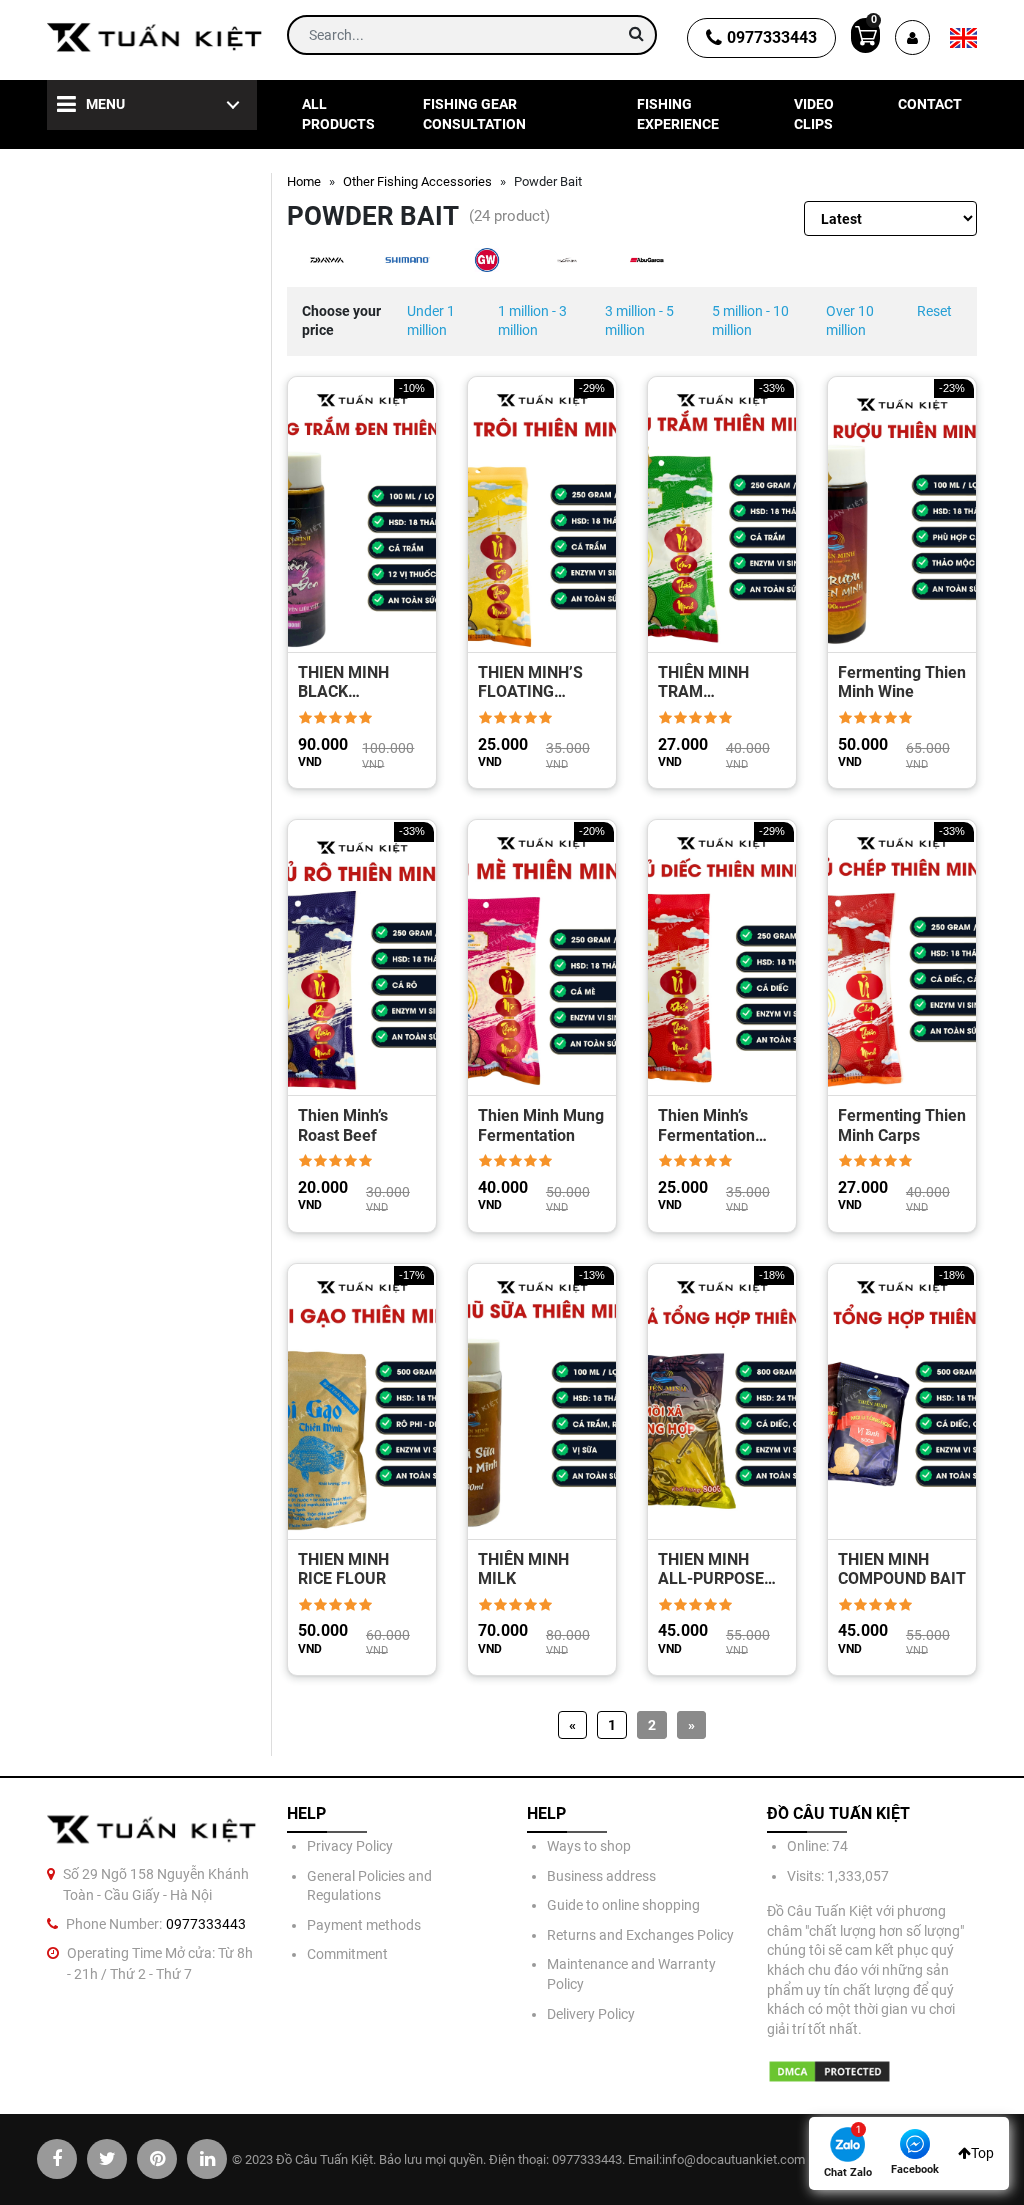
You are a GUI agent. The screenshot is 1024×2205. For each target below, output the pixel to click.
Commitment (347, 1954)
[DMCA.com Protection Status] (829, 2071)
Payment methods (364, 1925)
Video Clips (814, 114)
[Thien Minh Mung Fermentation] (542, 957)
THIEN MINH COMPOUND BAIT (902, 1569)
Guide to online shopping (623, 1905)
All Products (338, 114)
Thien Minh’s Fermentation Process (706, 1125)
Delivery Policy (591, 2014)
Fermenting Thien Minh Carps (902, 1125)
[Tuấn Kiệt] (155, 37)
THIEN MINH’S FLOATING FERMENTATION (537, 682)
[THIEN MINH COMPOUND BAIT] (902, 1401)
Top (982, 2153)
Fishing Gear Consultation (474, 114)
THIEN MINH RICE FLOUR (343, 1569)
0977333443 (772, 37)
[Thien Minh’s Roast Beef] (362, 957)
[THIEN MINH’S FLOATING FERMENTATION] (542, 514)
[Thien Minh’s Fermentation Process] (722, 957)
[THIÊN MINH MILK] (542, 1401)
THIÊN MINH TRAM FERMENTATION (717, 682)
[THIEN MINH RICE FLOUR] (362, 1401)
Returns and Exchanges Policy (640, 1935)
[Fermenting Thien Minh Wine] (902, 514)
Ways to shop (589, 1846)
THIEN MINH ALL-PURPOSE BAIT (711, 1569)
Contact (930, 104)
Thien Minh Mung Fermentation (541, 1125)
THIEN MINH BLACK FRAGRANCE (344, 682)
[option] (327, 260)
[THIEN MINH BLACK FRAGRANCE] (362, 514)
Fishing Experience (678, 114)
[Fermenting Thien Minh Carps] (902, 957)
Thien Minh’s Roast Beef (343, 1125)
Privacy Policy (350, 1846)
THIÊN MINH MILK (523, 1569)
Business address (601, 1876)
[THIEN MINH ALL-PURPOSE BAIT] (722, 1401)
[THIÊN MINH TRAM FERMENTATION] (722, 514)
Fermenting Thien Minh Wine (902, 682)
